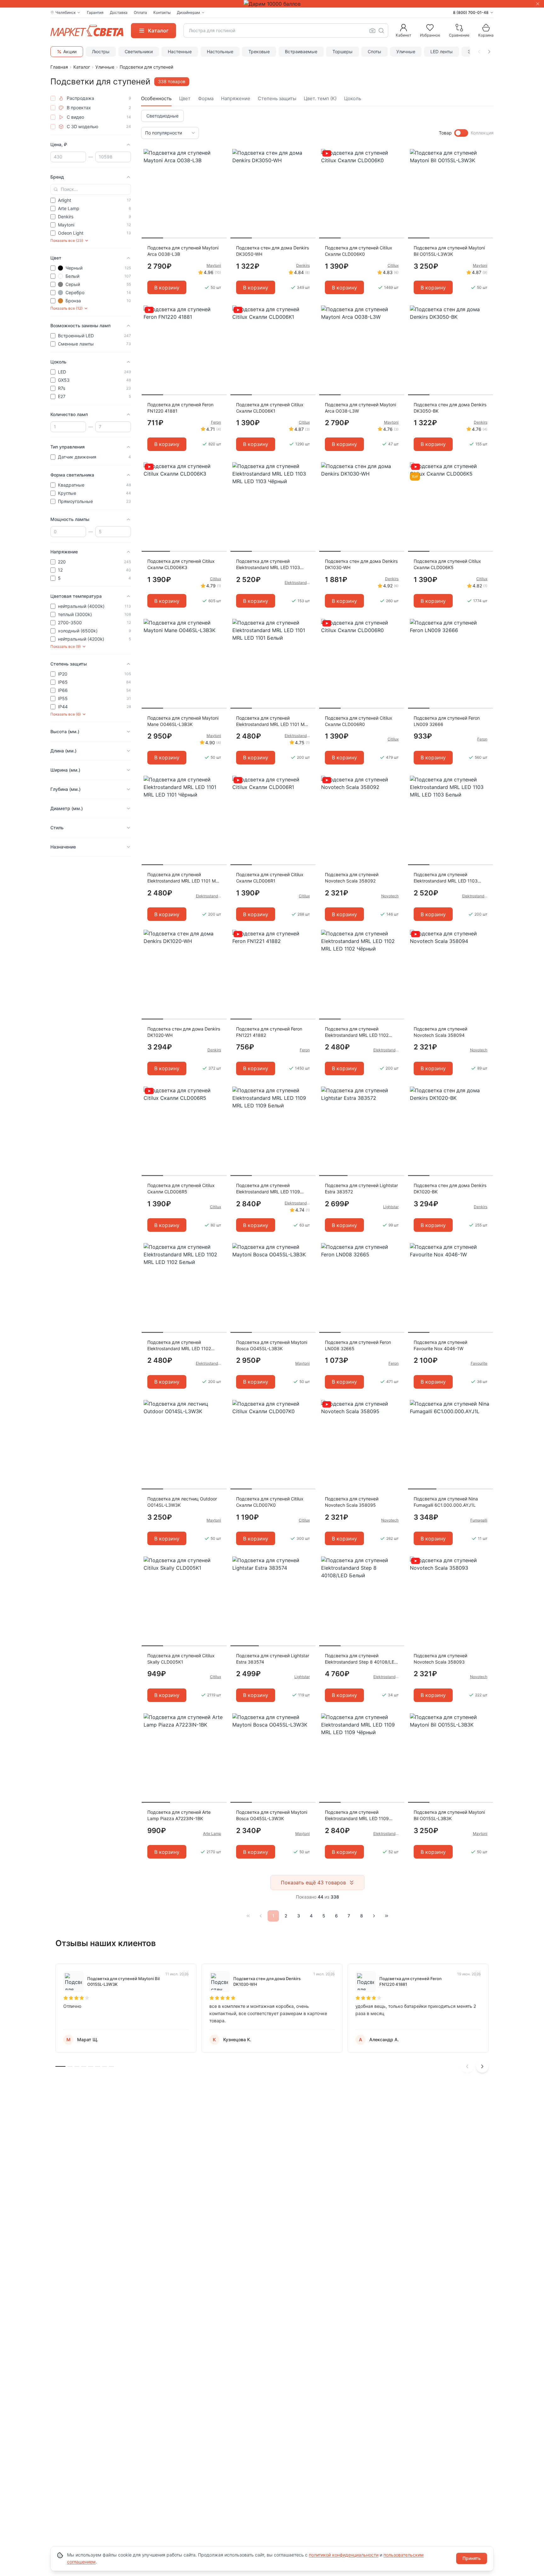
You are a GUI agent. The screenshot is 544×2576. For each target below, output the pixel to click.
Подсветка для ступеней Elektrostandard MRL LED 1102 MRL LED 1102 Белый (179, 1346)
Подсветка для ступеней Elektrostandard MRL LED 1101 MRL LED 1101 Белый (273, 721)
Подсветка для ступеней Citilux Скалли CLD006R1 (270, 878)
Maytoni (214, 265)
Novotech (390, 896)
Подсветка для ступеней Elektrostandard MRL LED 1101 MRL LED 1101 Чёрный (184, 878)
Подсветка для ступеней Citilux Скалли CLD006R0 (359, 721)
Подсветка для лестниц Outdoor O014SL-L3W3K (182, 1502)
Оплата (140, 12)
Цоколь (353, 98)
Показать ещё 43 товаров (313, 1882)
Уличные (406, 51)
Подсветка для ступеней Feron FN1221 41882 (269, 1032)
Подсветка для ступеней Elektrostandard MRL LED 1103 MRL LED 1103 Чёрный (268, 565)
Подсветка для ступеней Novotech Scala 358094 (440, 1032)
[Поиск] (381, 31)
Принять (472, 2558)
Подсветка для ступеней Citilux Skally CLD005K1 (181, 1659)
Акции (70, 51)
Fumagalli (479, 1520)
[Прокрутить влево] (479, 52)
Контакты (162, 12)
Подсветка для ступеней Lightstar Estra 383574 (273, 1659)
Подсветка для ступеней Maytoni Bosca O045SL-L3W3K (272, 1815)
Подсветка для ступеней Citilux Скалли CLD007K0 (270, 1502)
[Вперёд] (374, 1916)
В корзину (167, 288)
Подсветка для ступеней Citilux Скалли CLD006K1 (270, 408)
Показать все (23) (67, 240)
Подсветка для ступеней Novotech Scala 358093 (440, 1659)
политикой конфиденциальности (344, 2555)
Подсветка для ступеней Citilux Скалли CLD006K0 (359, 251)
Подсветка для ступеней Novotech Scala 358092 (352, 878)
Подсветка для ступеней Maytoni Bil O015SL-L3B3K (449, 1815)
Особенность (156, 98)
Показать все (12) (66, 308)
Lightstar (391, 1207)
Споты (374, 51)
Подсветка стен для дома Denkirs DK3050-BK (450, 408)
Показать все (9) (65, 646)
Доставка (119, 12)
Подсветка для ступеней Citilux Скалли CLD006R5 (181, 1188)
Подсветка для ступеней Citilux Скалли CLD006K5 (447, 564)
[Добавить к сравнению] (220, 166)
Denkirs (303, 265)
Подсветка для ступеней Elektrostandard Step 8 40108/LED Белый (361, 1659)
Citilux (393, 265)
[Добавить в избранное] (220, 154)
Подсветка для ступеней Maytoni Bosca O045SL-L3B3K (272, 1345)
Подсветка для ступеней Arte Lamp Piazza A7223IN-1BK (179, 1815)
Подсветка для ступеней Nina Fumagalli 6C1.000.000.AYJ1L (446, 1502)
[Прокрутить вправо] (489, 52)
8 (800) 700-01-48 (471, 12)
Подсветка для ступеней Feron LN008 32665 (358, 1345)
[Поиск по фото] (372, 31)
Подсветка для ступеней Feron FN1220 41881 (180, 408)
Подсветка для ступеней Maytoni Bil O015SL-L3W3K (449, 251)
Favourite (479, 1363)
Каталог (82, 67)
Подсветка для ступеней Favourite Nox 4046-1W (440, 1345)
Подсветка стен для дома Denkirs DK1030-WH (361, 564)
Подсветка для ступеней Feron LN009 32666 (447, 721)
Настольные (220, 51)
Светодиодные (162, 116)
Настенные (180, 51)
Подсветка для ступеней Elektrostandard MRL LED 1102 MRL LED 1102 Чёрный (357, 1032)
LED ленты (442, 51)
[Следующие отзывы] (482, 2066)
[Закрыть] (538, 4)
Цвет (185, 98)
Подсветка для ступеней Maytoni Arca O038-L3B (183, 251)
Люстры (101, 51)
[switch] (461, 133)
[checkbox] (53, 98)
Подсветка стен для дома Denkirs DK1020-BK (450, 1188)
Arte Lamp (212, 1833)
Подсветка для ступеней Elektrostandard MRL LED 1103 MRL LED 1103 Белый (446, 878)
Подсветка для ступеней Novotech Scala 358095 (352, 1502)
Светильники (139, 51)
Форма (206, 98)
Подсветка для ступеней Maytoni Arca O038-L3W (360, 408)
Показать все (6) (65, 714)
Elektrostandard (297, 583)
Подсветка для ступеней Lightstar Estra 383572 (361, 1188)
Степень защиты (277, 98)
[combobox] (286, 31)
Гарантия (95, 12)
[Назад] (261, 1916)
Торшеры (343, 51)
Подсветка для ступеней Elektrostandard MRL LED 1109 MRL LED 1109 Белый (268, 1189)
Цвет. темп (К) (320, 98)
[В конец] (387, 1916)
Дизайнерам (188, 12)
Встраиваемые (301, 51)
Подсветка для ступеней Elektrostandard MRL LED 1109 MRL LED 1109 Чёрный (357, 1816)
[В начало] (248, 1916)
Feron (216, 422)
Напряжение (236, 98)
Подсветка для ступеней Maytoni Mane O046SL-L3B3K (183, 721)
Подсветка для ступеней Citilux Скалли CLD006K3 (181, 564)
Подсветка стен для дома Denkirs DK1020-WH (184, 1032)
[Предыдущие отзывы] (467, 2066)
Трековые (259, 51)
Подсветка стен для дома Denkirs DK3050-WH (272, 251)
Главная (59, 67)
